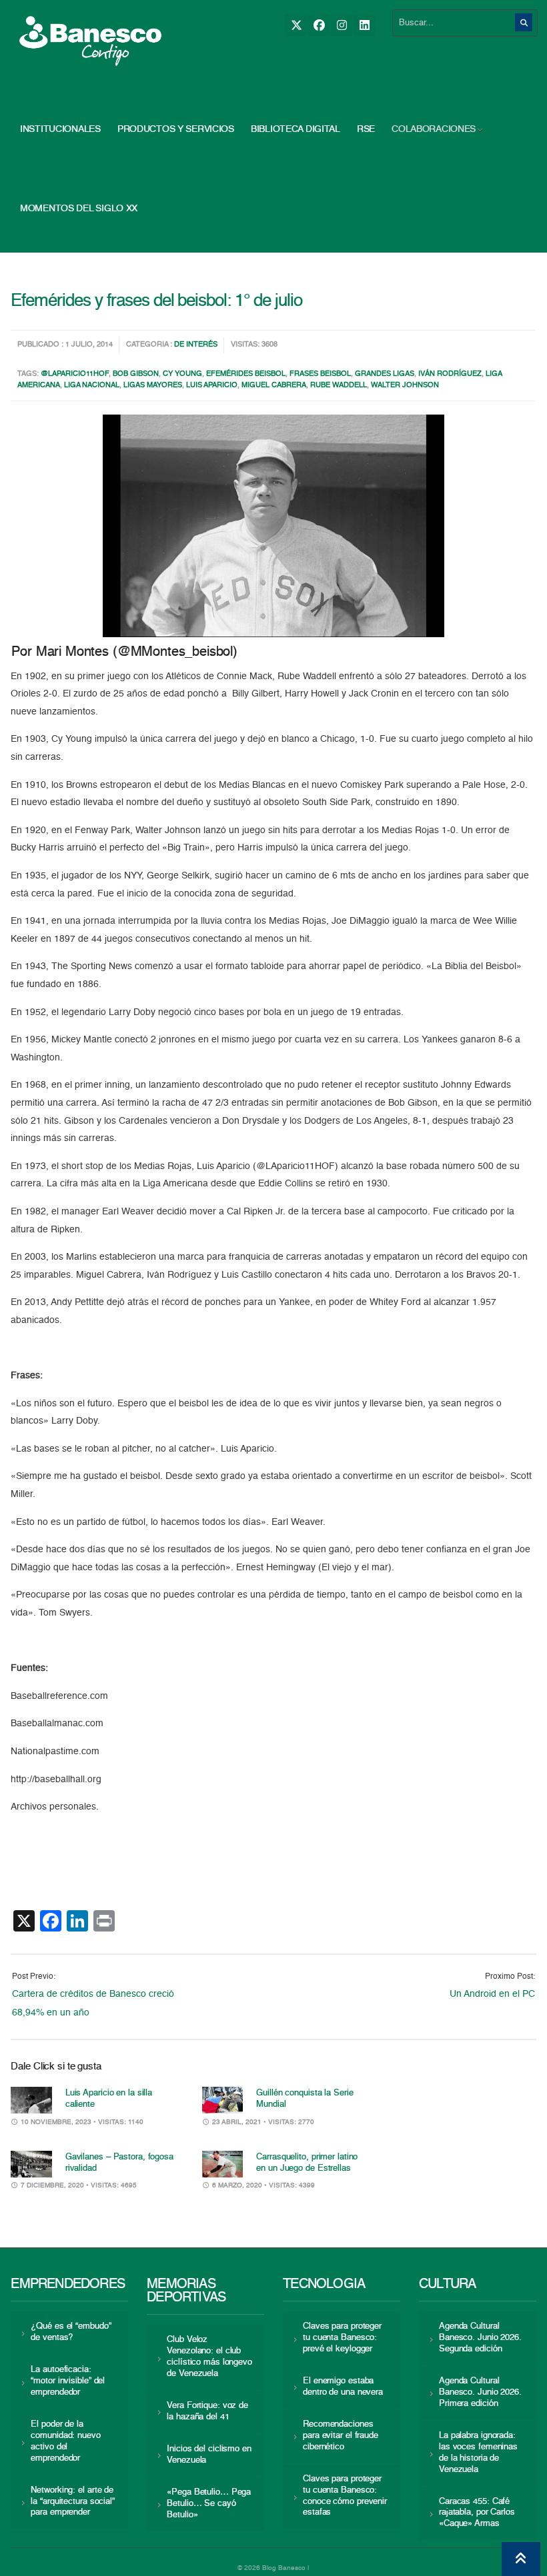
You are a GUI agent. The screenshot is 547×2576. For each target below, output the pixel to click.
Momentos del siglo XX (79, 209)
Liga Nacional (92, 386)
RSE (366, 129)
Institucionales (60, 129)
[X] (296, 26)
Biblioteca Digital (296, 129)
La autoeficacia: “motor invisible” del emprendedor (68, 2381)
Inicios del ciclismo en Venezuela (209, 2455)
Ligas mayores (153, 386)
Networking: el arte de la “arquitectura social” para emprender (73, 2502)
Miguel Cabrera (274, 386)
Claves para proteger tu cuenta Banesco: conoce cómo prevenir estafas (345, 2496)
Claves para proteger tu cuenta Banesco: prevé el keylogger (342, 2338)
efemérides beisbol (246, 374)
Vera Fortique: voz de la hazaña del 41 (207, 2411)
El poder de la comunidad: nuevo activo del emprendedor (65, 2441)
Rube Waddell (339, 386)
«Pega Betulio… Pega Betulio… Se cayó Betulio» (209, 2504)
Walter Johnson (405, 386)
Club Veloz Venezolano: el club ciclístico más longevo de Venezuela (209, 2357)
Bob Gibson (136, 374)
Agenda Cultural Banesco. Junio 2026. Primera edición (480, 2392)
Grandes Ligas (385, 374)
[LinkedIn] (364, 26)
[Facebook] (319, 26)
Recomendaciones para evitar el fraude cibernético (341, 2436)
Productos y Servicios (176, 129)
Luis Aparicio (212, 386)
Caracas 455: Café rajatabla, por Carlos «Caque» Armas (477, 2513)
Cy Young (182, 374)
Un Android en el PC (492, 1994)
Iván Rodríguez (450, 374)
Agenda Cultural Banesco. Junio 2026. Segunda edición (480, 2338)
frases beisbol (320, 374)
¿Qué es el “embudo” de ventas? (71, 2332)
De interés (196, 345)
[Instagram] (341, 26)
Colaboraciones (434, 129)
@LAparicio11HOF (75, 374)
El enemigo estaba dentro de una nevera (343, 2387)
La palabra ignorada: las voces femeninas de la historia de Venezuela (478, 2453)
